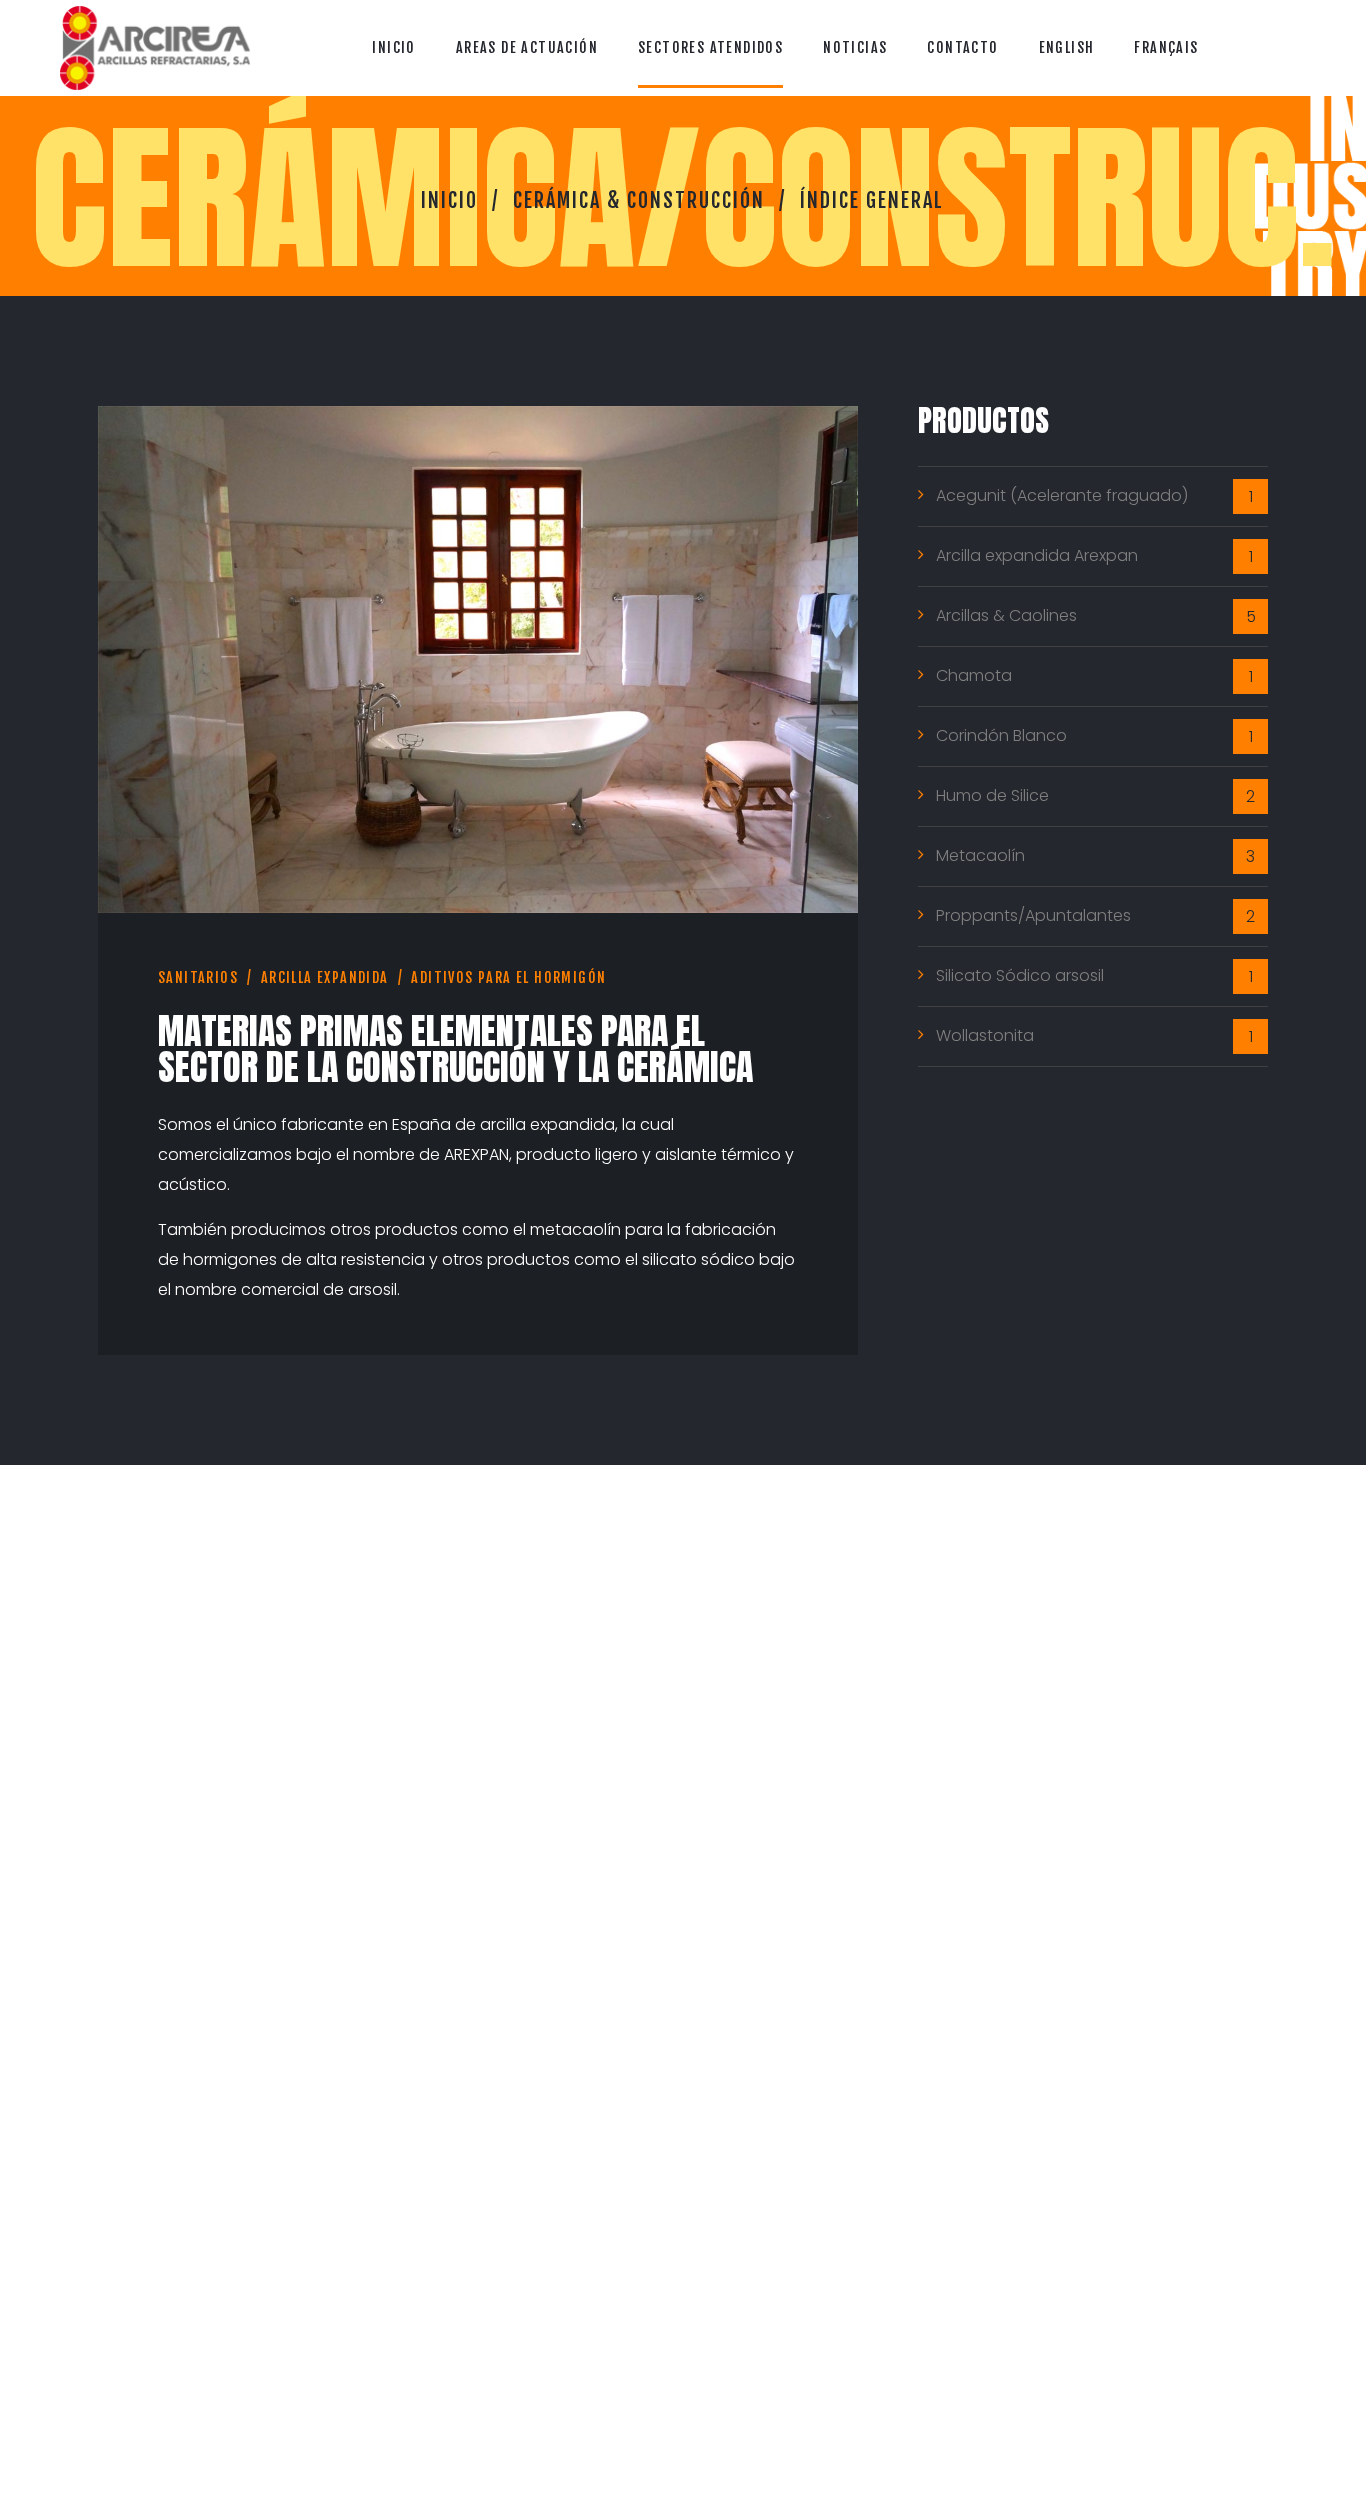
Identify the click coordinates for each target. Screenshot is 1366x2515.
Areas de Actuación (527, 47)
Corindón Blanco (1001, 735)
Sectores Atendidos (710, 47)
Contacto (962, 47)
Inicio (393, 47)
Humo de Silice (992, 795)
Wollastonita (985, 1035)
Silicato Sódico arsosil (1020, 975)
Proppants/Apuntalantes (1033, 915)
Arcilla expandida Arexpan (1037, 555)
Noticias (855, 47)
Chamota (974, 675)
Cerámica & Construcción (639, 200)
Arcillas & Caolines (1006, 615)
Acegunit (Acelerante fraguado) (1062, 495)
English (1067, 47)
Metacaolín (980, 855)
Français (1166, 47)
